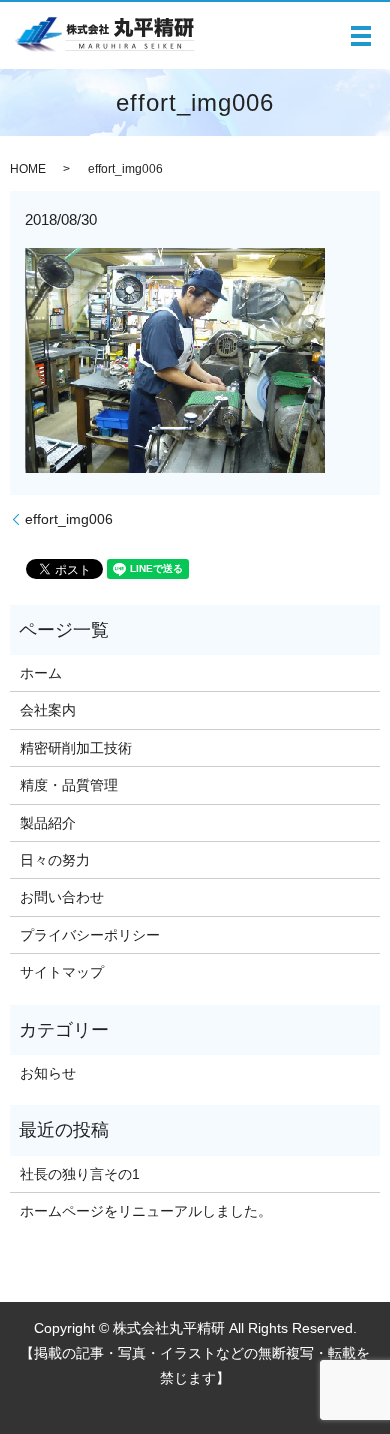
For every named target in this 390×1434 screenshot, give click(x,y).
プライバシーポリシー (90, 935)
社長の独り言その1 (80, 1174)
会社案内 (48, 710)
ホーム (41, 673)
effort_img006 (69, 519)
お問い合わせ (62, 897)
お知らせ (48, 1073)
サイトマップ (62, 972)
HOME (28, 169)
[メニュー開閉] (361, 36)
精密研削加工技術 (76, 748)
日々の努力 (55, 860)
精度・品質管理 (69, 785)
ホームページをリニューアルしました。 (146, 1211)
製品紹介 (48, 823)
